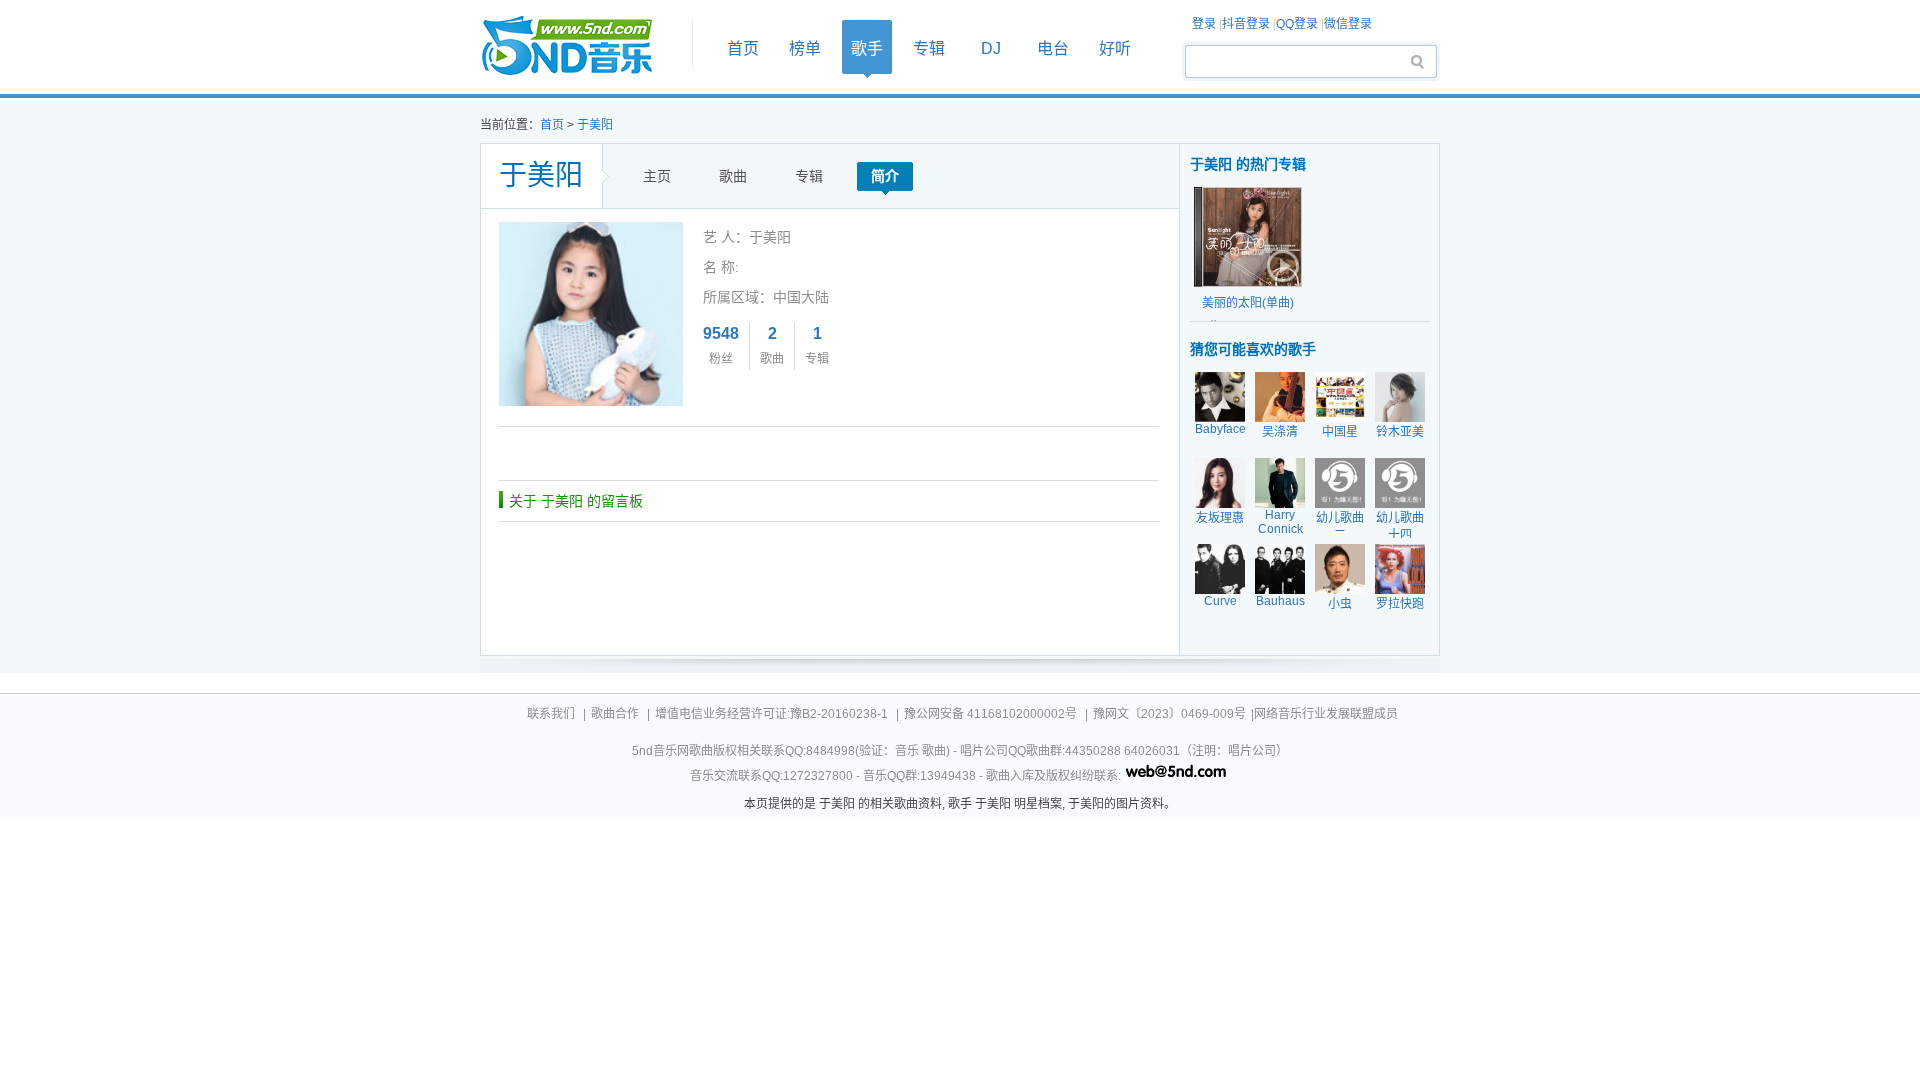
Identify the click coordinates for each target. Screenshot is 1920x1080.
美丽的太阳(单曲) (1248, 303)
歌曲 (733, 176)
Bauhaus (1280, 601)
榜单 (805, 48)
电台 (1053, 48)
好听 (1115, 48)
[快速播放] (1281, 266)
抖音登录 (1246, 24)
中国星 (1340, 432)
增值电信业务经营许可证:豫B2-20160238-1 (771, 714)
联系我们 (551, 714)
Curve (1220, 601)
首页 (580, 46)
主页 (657, 176)
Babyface (1220, 429)
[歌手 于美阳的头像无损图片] (591, 229)
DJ (991, 48)
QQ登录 (1297, 24)
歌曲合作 (615, 714)
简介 (885, 176)
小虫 (1340, 604)
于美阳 (595, 125)
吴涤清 (1280, 432)
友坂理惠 (1220, 518)
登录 (1204, 24)
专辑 (929, 48)
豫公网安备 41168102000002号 (990, 714)
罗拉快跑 (1400, 604)
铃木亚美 (1400, 432)
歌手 (867, 48)
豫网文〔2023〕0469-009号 (1169, 714)
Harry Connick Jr (1280, 529)
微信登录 (1348, 24)
